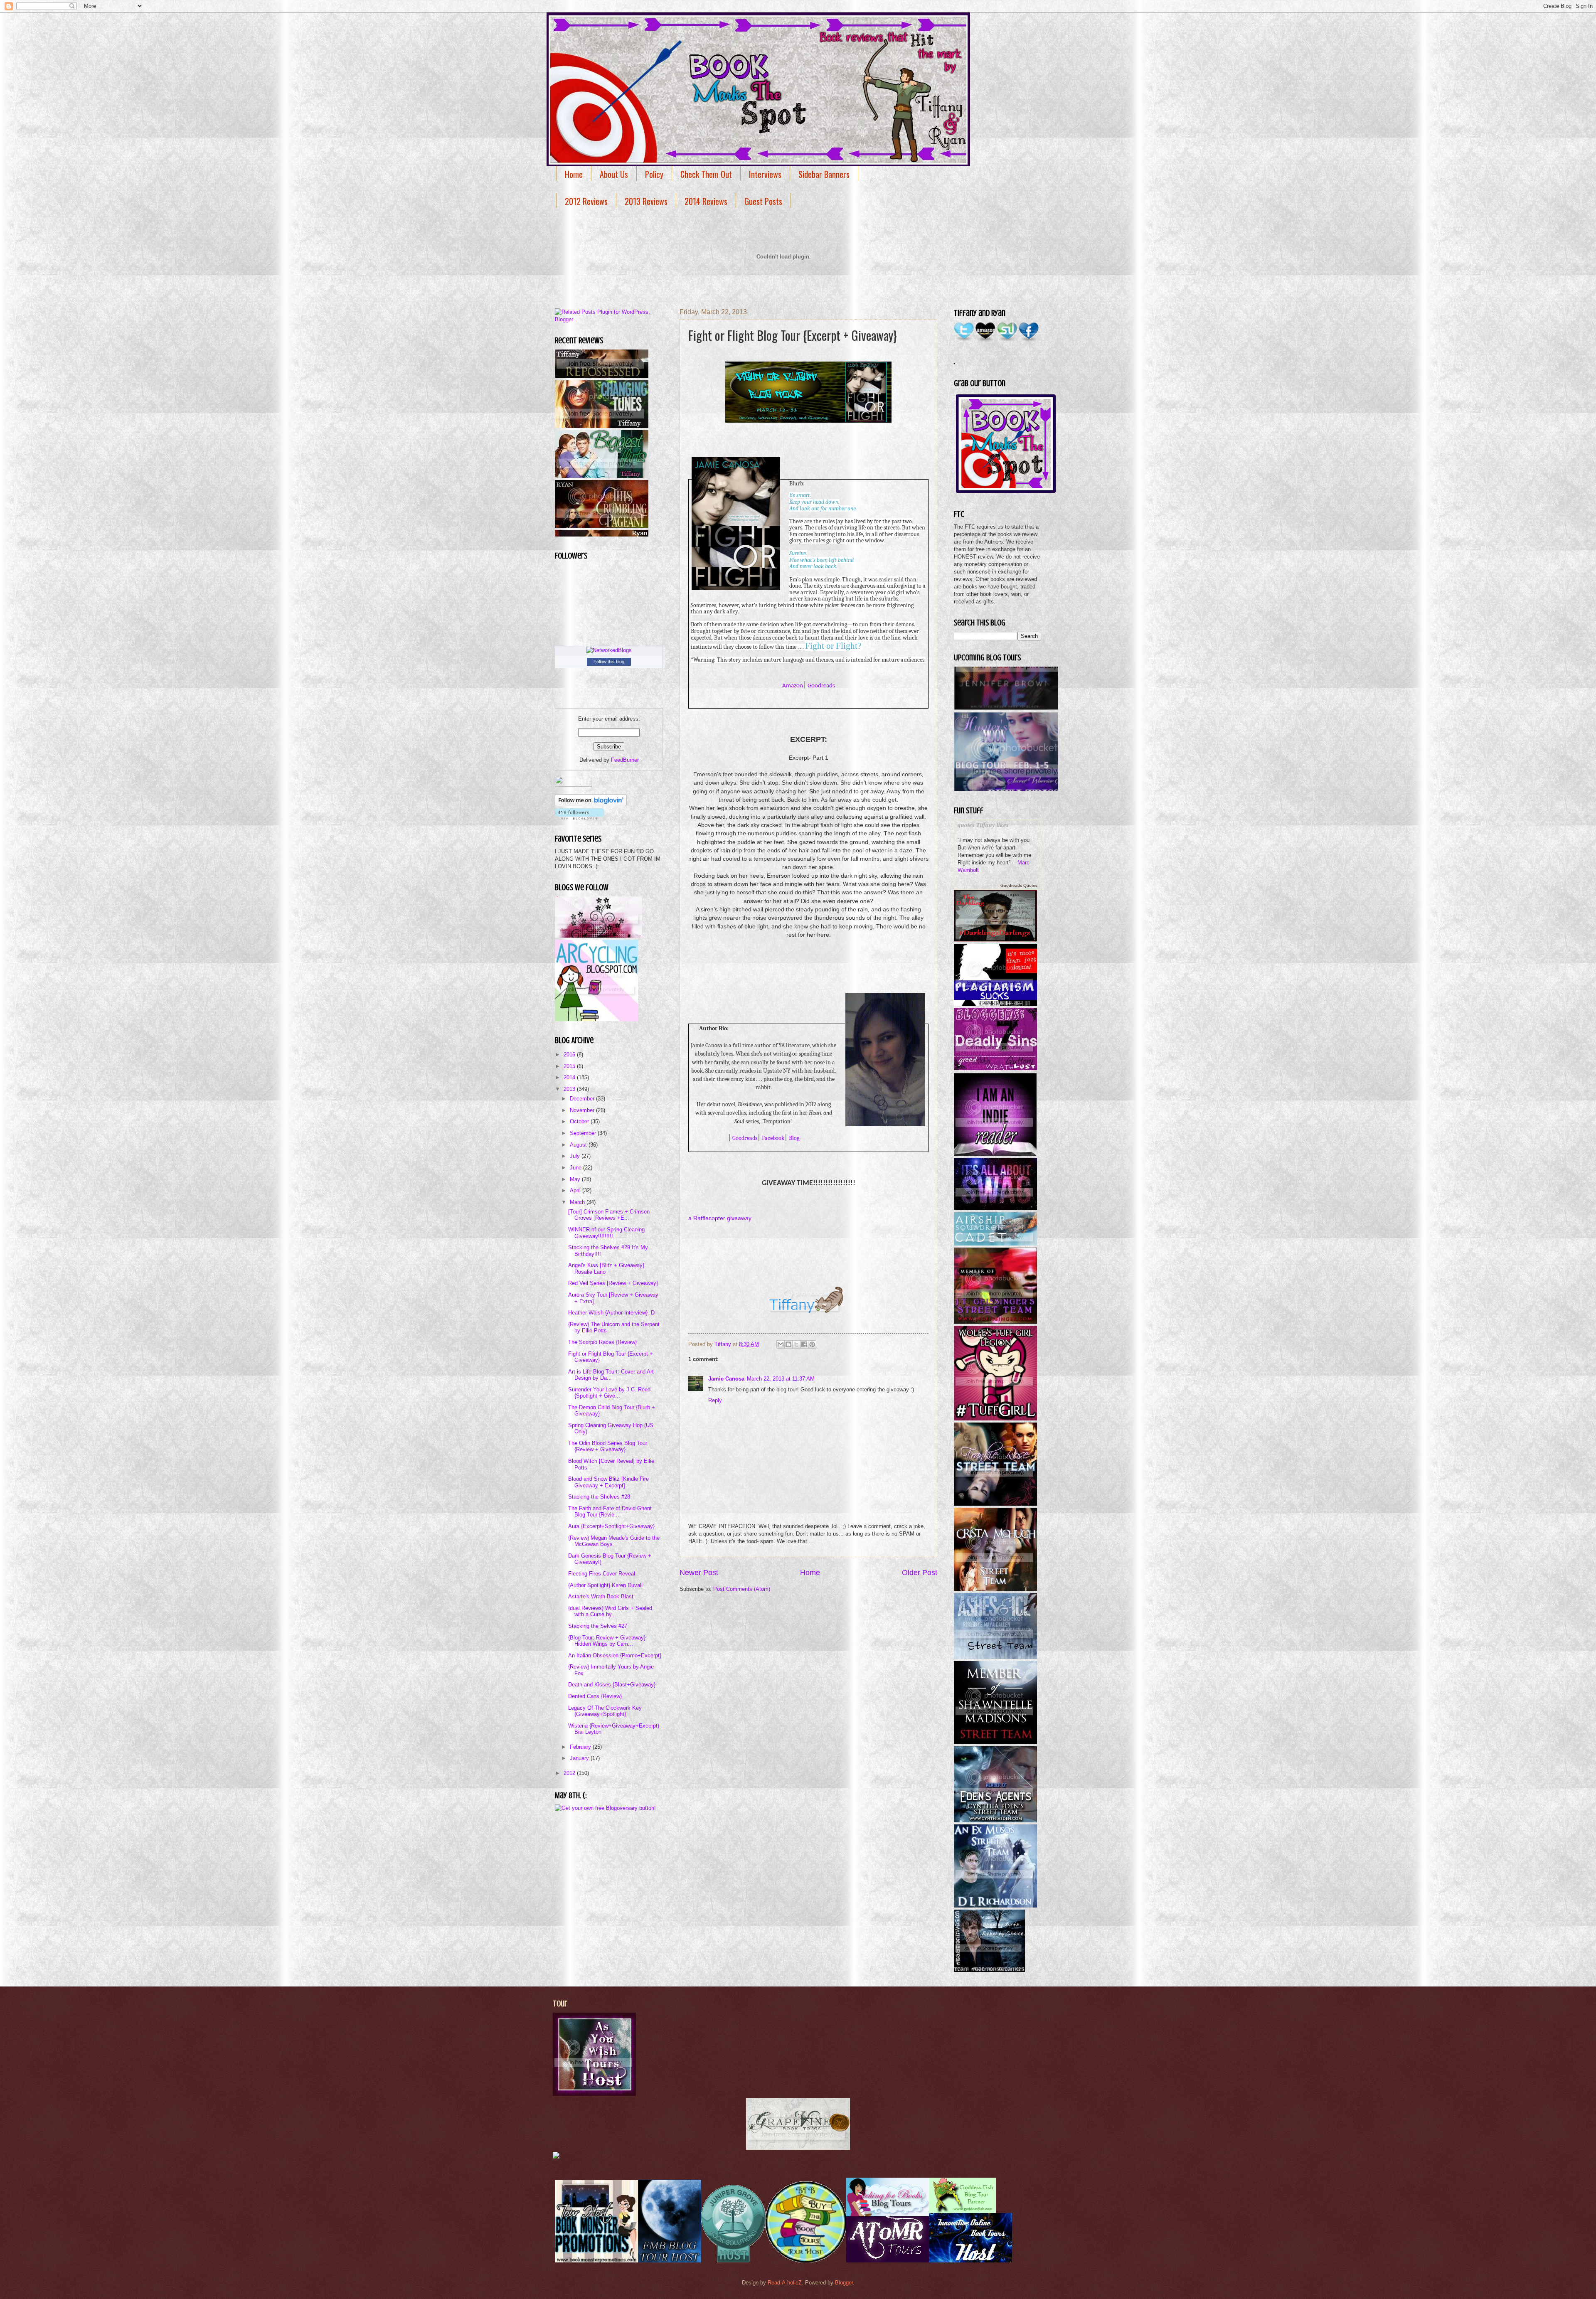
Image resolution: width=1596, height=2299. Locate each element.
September (584, 1133)
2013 (570, 1089)
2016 (570, 1055)
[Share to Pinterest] (812, 1344)
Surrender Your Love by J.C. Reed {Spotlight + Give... (609, 1393)
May (576, 1179)
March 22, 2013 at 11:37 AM (781, 1379)
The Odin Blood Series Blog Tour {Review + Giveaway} (608, 1446)
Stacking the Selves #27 (598, 1626)
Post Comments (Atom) (742, 1589)
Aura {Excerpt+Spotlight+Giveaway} (611, 1526)
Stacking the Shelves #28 (599, 1497)
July (576, 1156)
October (580, 1121)
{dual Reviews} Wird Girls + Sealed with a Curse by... (610, 1611)
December (583, 1099)
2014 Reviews (706, 201)
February (581, 1747)
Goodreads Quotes (1019, 885)
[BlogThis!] (788, 1344)
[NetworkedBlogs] (609, 650)
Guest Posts (763, 201)
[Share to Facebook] (804, 1344)
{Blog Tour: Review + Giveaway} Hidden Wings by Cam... (607, 1641)
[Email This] (781, 1344)
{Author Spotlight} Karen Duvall (605, 1585)
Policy (654, 174)
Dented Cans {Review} (595, 1696)
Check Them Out (706, 174)
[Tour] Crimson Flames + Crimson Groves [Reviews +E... (609, 1215)
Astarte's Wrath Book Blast (601, 1596)
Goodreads (821, 686)
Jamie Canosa (726, 1379)
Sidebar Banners (824, 174)
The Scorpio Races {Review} (602, 1342)
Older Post (920, 1573)
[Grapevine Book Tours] (798, 2148)
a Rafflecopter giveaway (720, 1218)
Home (574, 174)
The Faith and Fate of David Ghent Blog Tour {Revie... (610, 1511)
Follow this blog (609, 662)
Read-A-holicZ (785, 2283)
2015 (570, 1066)
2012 (570, 1773)
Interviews (765, 174)
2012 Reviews (586, 201)
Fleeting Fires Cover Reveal (602, 1574)
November (583, 1110)
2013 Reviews (646, 201)
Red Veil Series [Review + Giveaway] (613, 1283)
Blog (794, 1138)
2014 (570, 1077)
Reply (715, 1400)
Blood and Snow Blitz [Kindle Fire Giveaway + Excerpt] (608, 1482)
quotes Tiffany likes (983, 825)
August (579, 1145)
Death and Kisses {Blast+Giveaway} (612, 1685)
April (576, 1190)
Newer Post (699, 1573)
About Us (614, 174)
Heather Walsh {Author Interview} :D (611, 1313)
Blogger (844, 2283)
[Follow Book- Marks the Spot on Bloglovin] (591, 804)
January (580, 1758)
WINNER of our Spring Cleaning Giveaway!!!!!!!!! (606, 1233)
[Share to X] (796, 1344)
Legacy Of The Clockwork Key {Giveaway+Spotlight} (605, 1711)
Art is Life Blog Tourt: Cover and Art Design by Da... (611, 1375)
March (578, 1202)
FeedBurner (625, 760)
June (576, 1168)
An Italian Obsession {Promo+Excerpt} (615, 1655)
